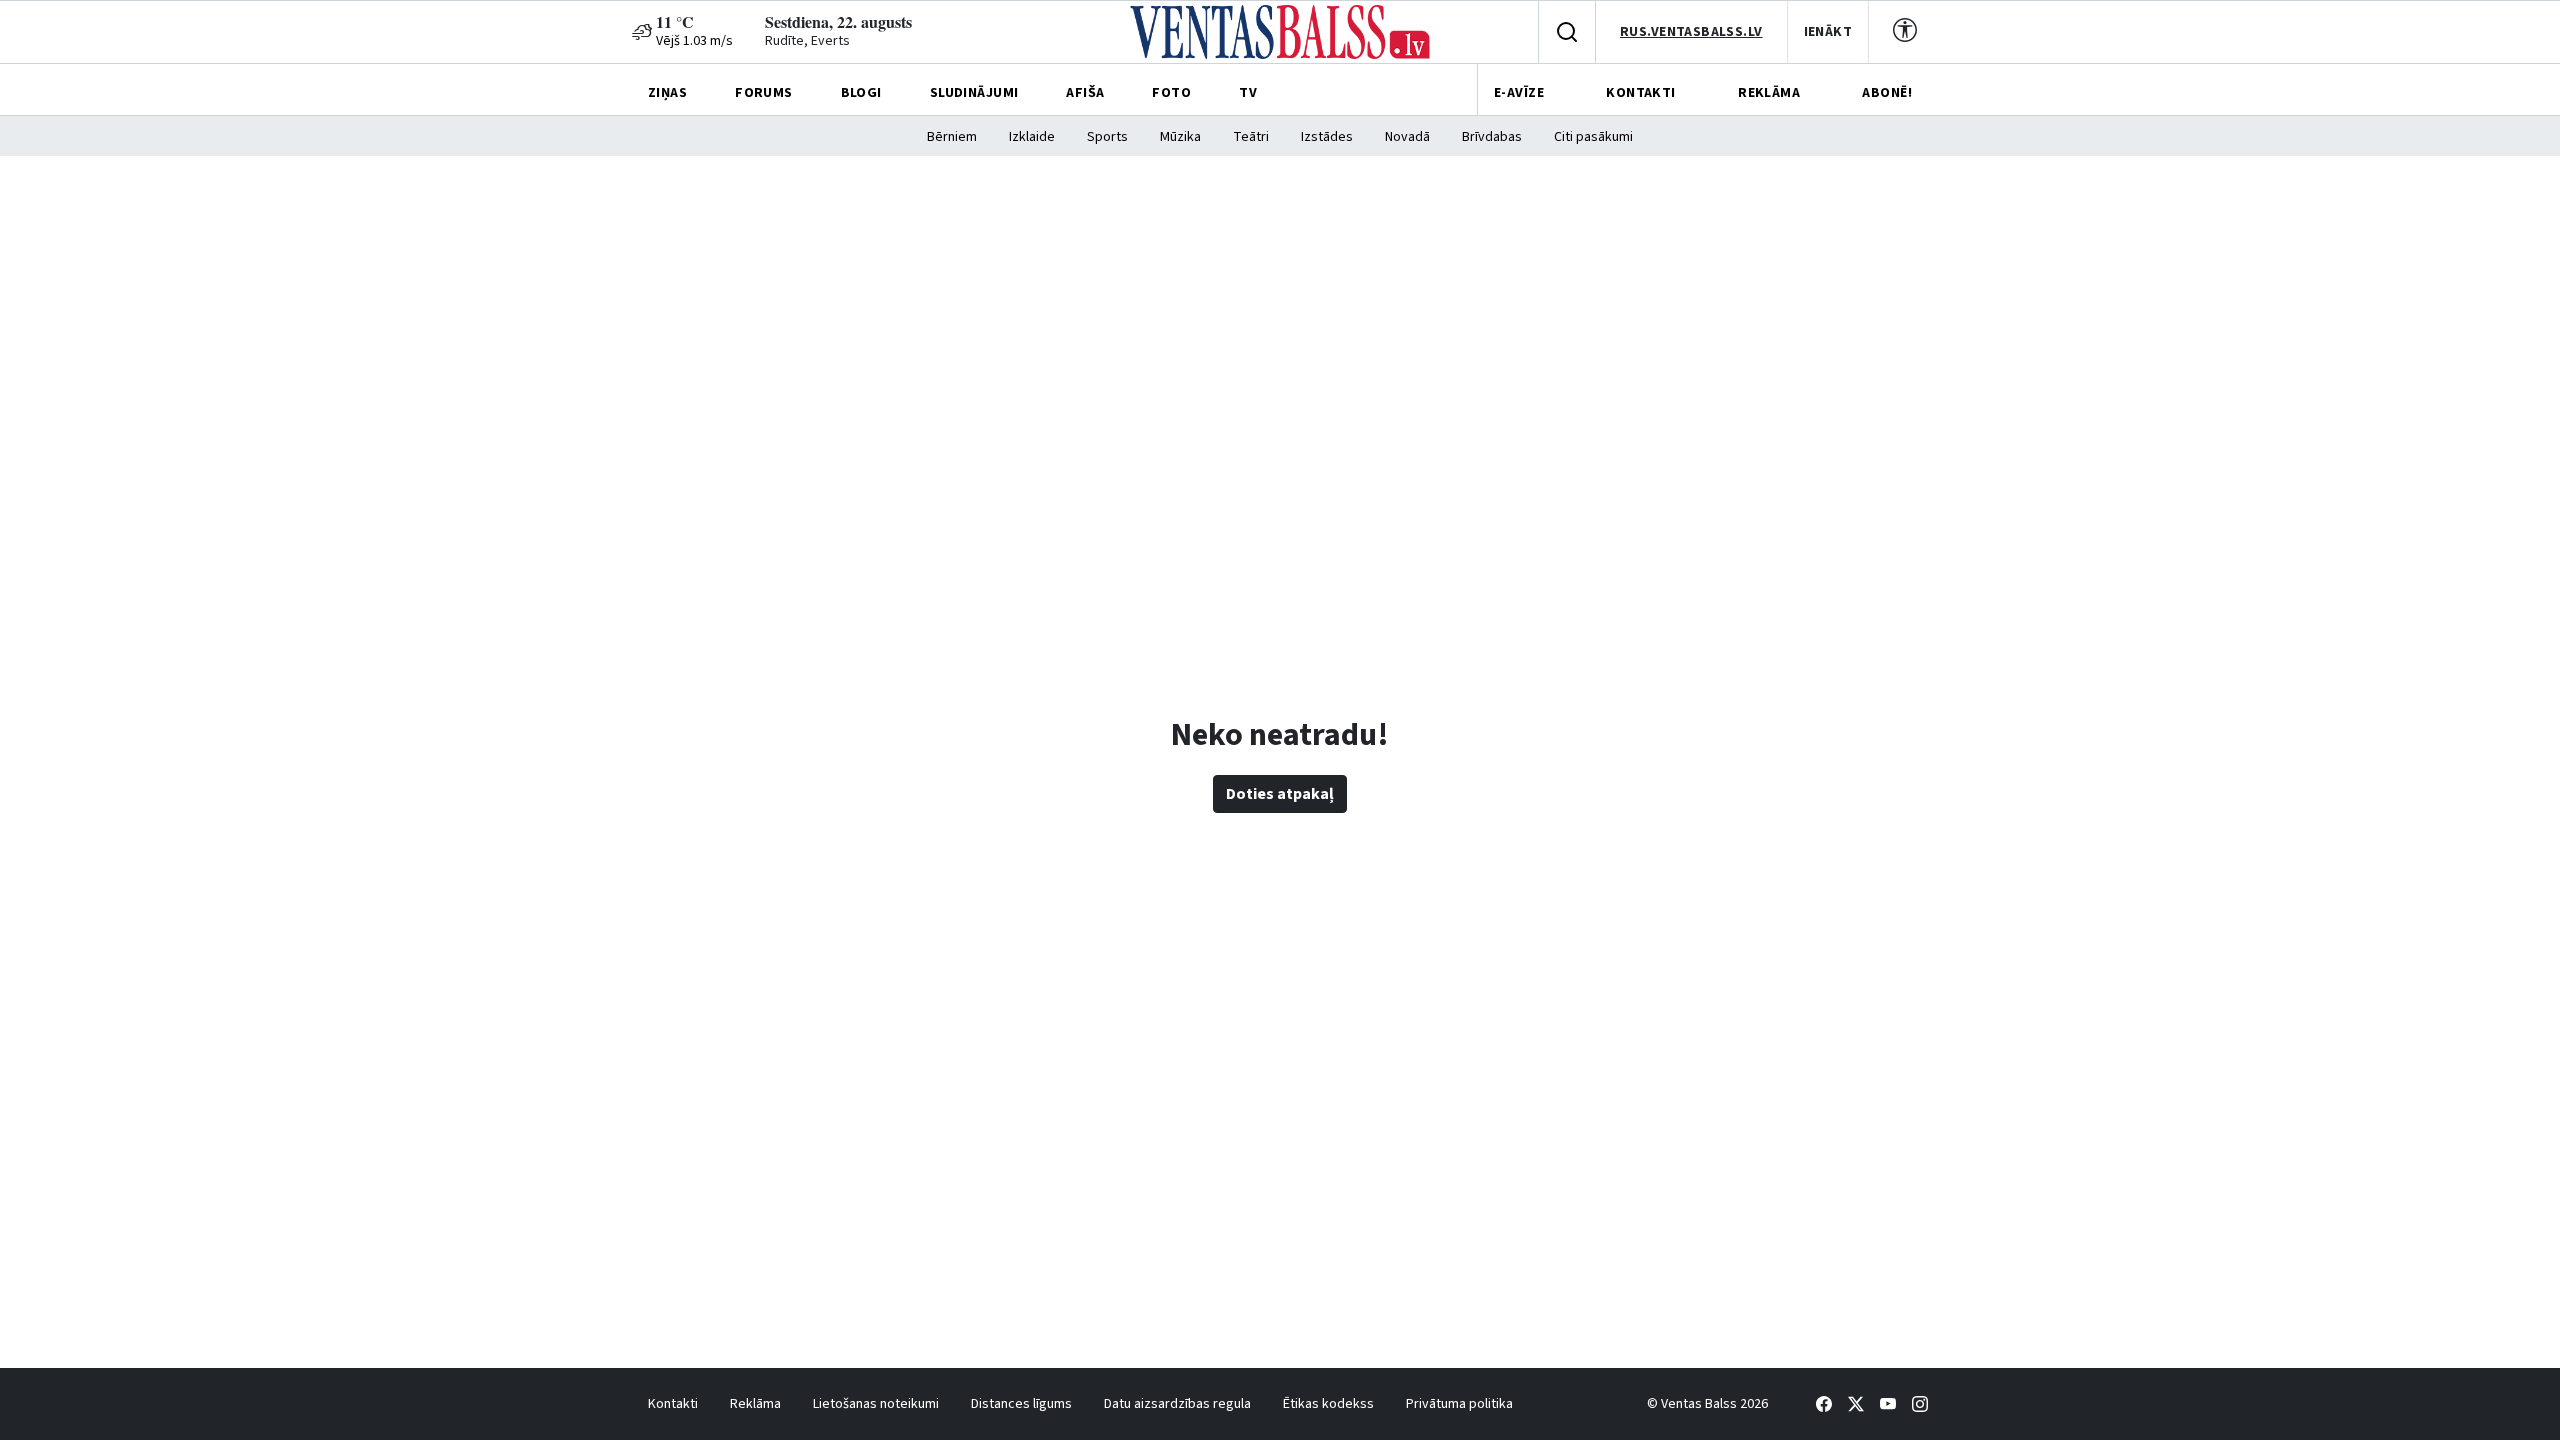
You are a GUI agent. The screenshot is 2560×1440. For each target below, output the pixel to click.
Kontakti (673, 1404)
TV (1248, 93)
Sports (1107, 137)
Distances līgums (1021, 1404)
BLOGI (861, 93)
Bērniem (952, 137)
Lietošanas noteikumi (876, 1404)
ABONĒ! (1887, 93)
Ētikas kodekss (1328, 1404)
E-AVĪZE (1519, 93)
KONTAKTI (1640, 93)
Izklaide (1032, 137)
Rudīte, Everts (807, 41)
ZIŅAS (667, 93)
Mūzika (1180, 137)
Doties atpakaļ (1280, 794)
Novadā (1407, 137)
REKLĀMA (1769, 93)
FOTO (1171, 93)
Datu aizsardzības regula (1177, 1404)
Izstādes (1327, 137)
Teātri (1251, 137)
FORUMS (764, 93)
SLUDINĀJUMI (974, 93)
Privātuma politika (1459, 1404)
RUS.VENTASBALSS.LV (1691, 32)
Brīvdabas (1492, 137)
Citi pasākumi (1593, 137)
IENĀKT (1828, 32)
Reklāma (755, 1404)
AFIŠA (1085, 93)
